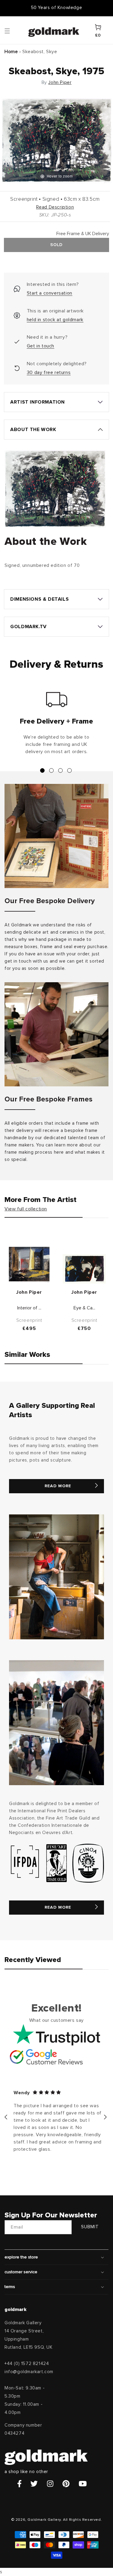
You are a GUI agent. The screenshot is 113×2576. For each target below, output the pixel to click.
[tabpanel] (56, 726)
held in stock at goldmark (55, 320)
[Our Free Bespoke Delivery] (56, 836)
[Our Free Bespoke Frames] (56, 1034)
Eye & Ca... (84, 1308)
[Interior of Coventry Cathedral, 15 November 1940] (29, 1264)
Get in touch (41, 346)
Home (11, 52)
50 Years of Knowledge (57, 8)
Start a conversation (50, 293)
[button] (13, 30)
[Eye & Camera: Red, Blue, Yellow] (84, 1269)
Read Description (55, 207)
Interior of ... (29, 1308)
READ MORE (58, 1486)
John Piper (60, 82)
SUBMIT (90, 2227)
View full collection (26, 1209)
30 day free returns (49, 372)
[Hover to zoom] (56, 141)
